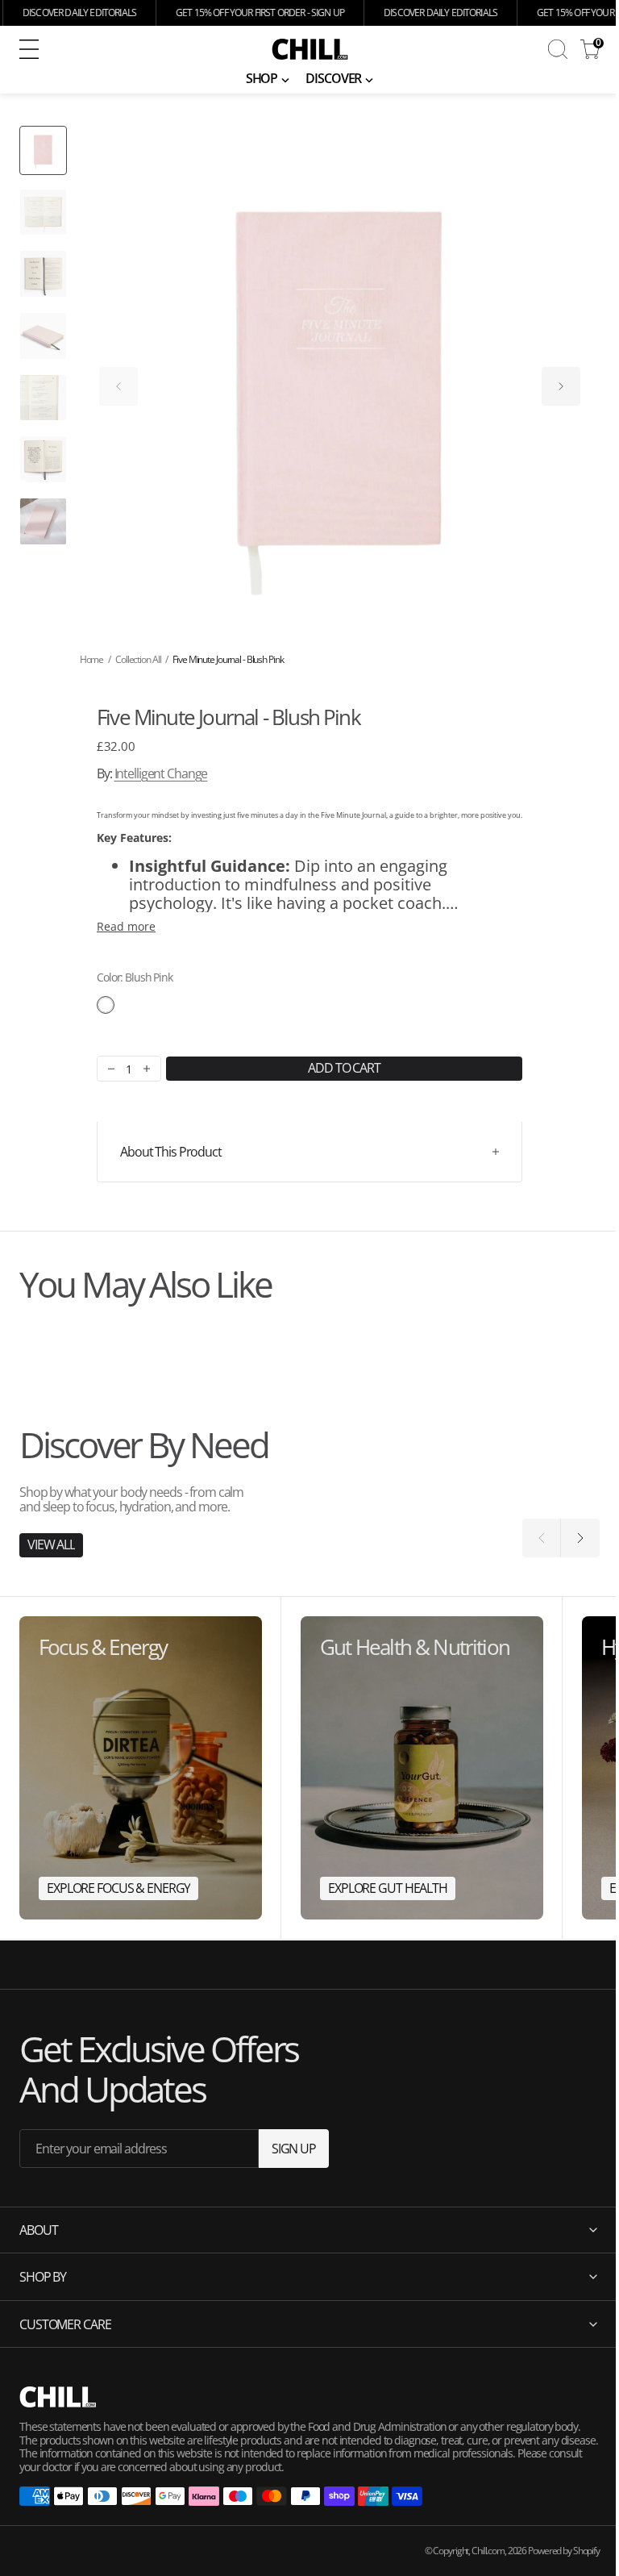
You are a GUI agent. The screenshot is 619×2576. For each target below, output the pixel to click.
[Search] (558, 49)
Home (92, 659)
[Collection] (141, 1768)
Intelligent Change (161, 773)
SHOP (262, 78)
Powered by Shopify (552, 2551)
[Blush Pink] (106, 1005)
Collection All (138, 659)
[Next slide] (561, 386)
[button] (125, 49)
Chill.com (476, 2551)
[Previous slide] (118, 386)
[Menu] (29, 49)
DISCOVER (333, 78)
